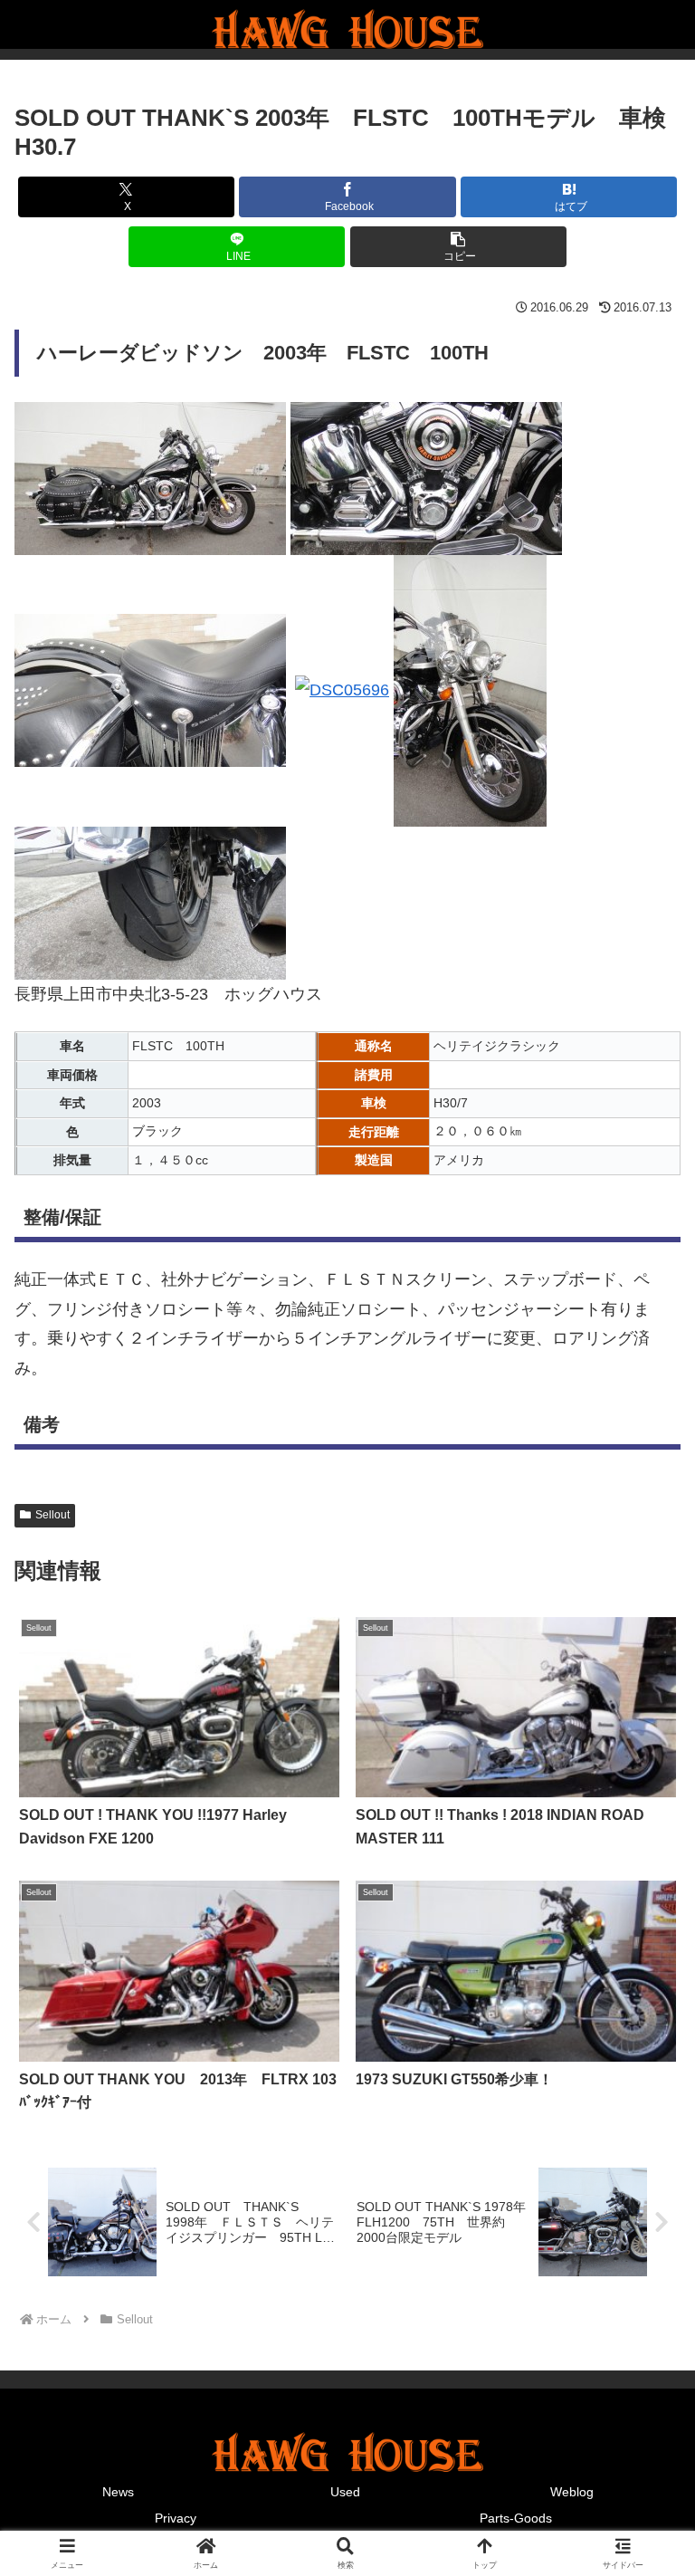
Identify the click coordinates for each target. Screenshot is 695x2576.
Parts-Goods (516, 2518)
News (118, 2492)
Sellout (52, 1515)
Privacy (176, 2518)
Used (345, 2492)
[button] (458, 247)
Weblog (572, 2492)
